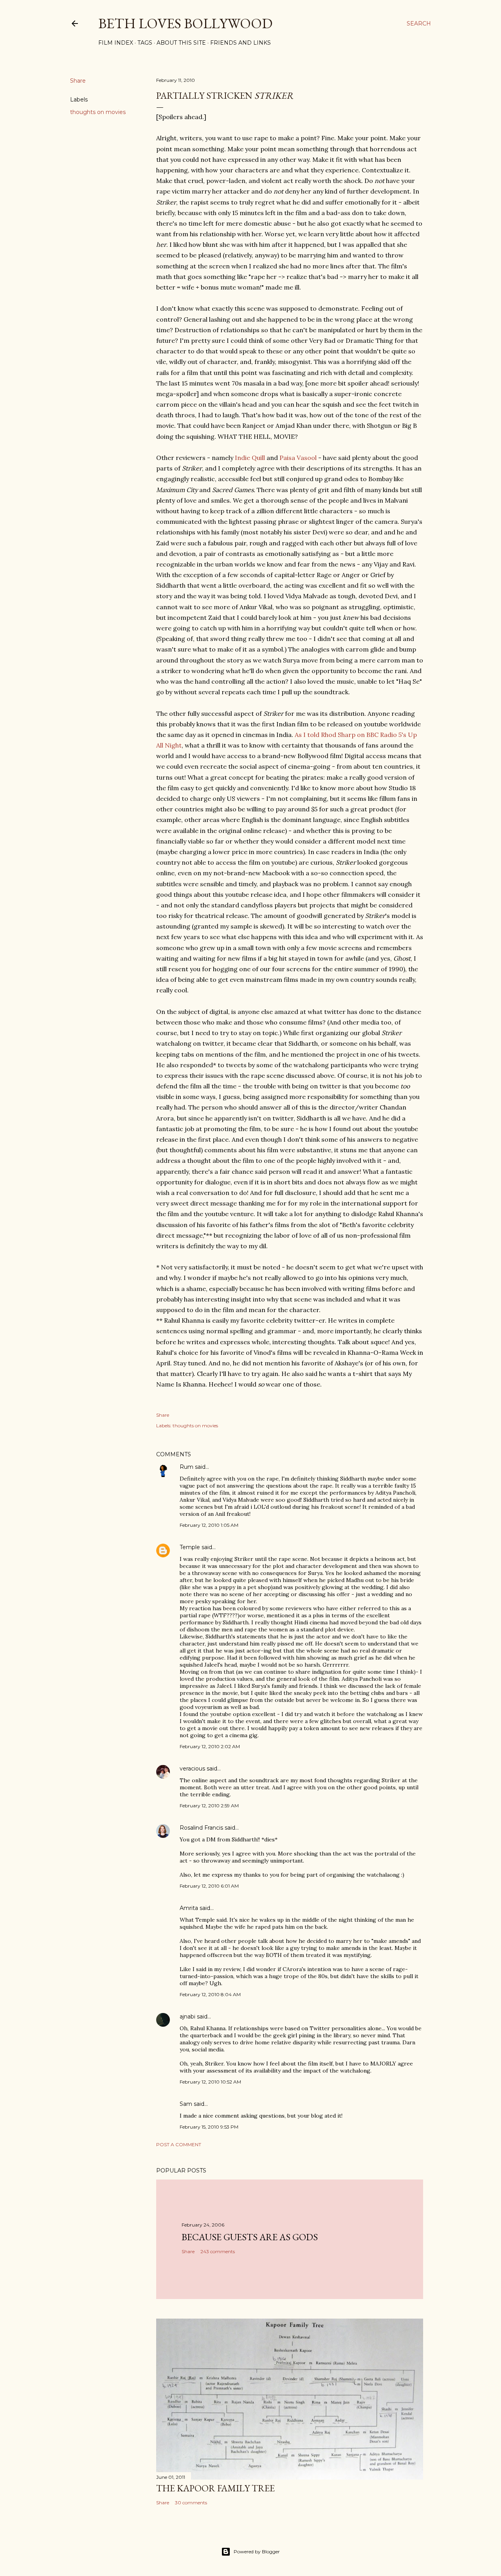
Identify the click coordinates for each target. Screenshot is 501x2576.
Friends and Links (241, 43)
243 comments (218, 2251)
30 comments (191, 2503)
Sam (186, 2104)
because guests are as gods (250, 2237)
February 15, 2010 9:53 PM (209, 2127)
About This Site (181, 43)
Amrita (189, 1908)
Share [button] (78, 81)
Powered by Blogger (257, 2552)
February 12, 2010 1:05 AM (209, 1525)
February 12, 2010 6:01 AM (209, 1886)
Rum (187, 1467)
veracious (192, 1769)
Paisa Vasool (298, 458)
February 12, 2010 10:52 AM (210, 2082)
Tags (145, 43)
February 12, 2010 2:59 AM (209, 1806)
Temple (190, 1547)
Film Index (116, 43)
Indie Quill (250, 458)
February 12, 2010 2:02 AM (210, 1746)
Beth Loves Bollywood (185, 23)
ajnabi (187, 2017)
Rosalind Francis (201, 1828)
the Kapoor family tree (215, 2488)
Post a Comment (179, 2144)
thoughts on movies (98, 112)
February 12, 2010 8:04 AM (210, 1994)
